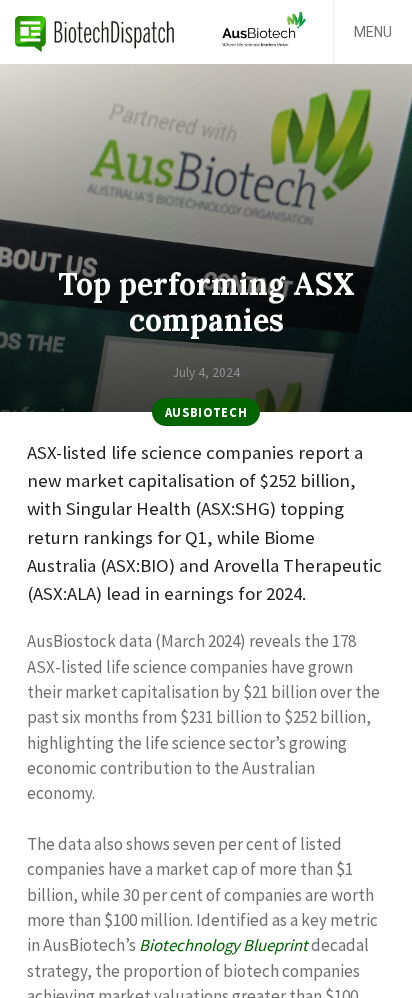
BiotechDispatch (95, 32)
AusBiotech (206, 412)
